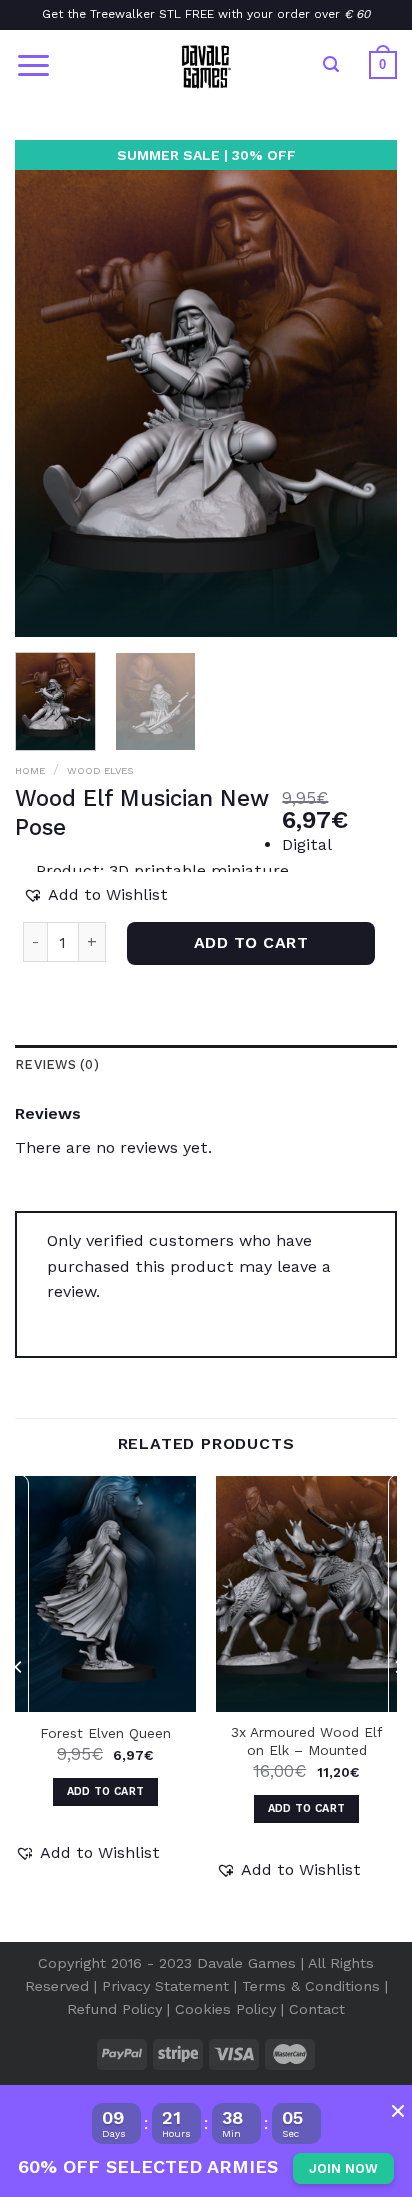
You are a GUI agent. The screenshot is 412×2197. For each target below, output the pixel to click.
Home (30, 770)
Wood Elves (100, 770)
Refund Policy (114, 2009)
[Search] (331, 64)
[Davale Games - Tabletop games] (206, 65)
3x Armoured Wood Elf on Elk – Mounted (306, 1741)
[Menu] (33, 65)
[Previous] (19, 1707)
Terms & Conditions (311, 1986)
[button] (95, 895)
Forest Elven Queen (105, 1733)
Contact (317, 2009)
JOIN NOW (343, 2168)
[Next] (398, 1707)
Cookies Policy (225, 2009)
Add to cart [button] (106, 1791)
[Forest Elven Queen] (105, 1594)
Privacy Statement (165, 1986)
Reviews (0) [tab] (57, 1064)
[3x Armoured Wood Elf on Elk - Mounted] (306, 1594)
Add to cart (251, 942)
